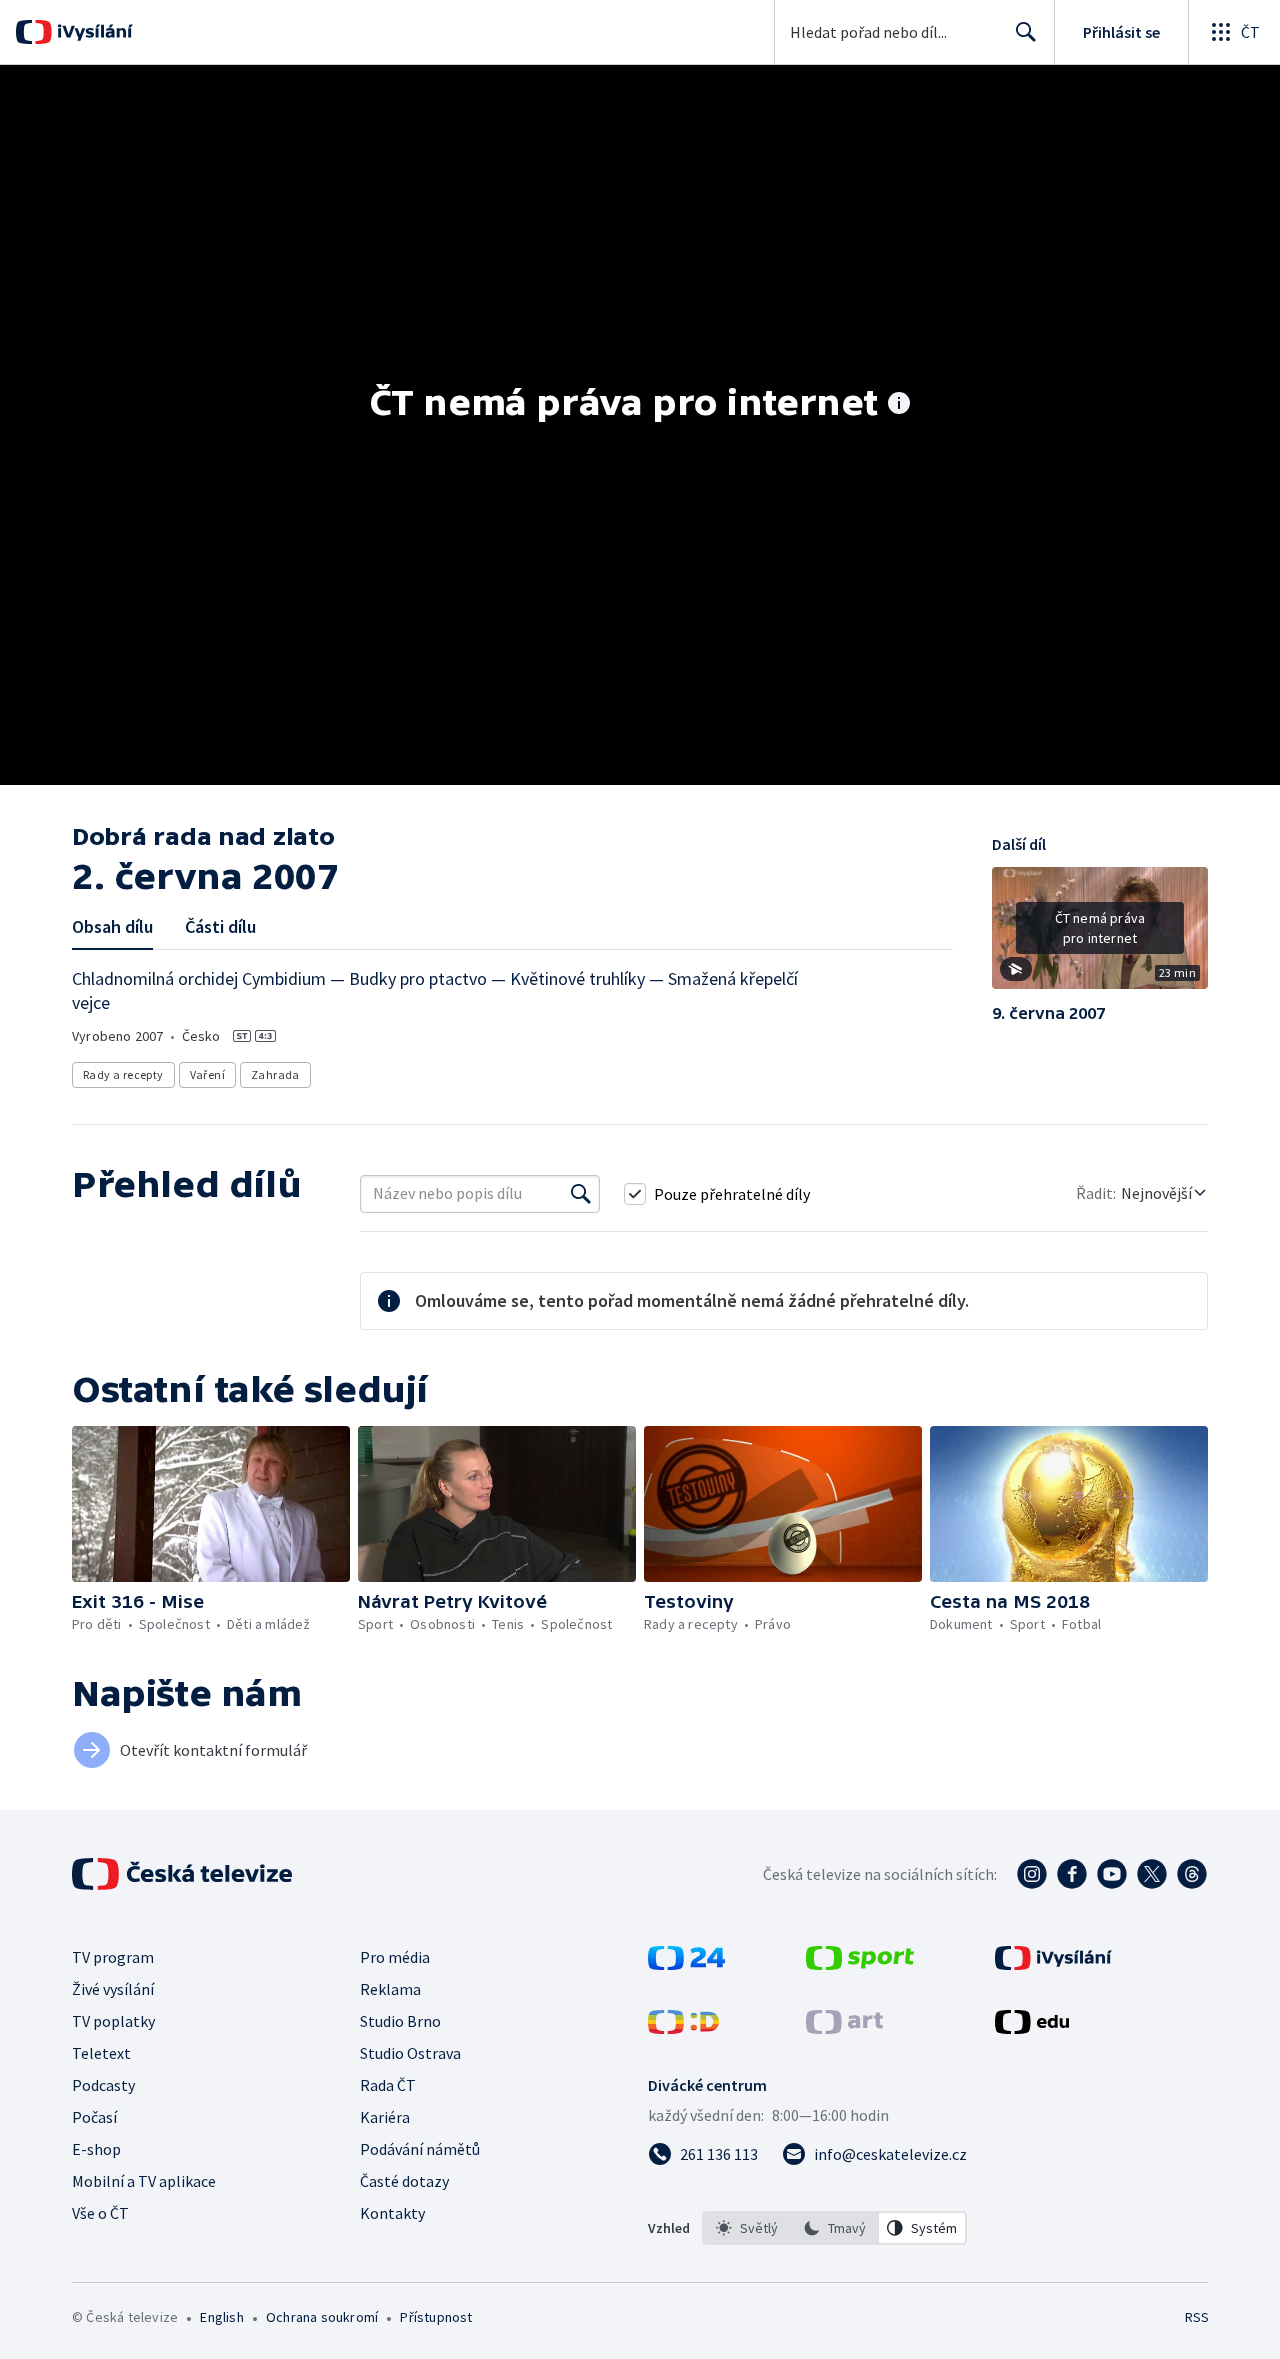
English (221, 2317)
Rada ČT (388, 2085)
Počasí (94, 2117)
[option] (747, 2228)
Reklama (390, 1989)
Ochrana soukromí (322, 2317)
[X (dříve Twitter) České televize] (1152, 1874)
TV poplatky (113, 2021)
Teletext (101, 2053)
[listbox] (834, 2228)
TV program (113, 1957)
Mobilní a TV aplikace (144, 2181)
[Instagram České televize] (1032, 1874)
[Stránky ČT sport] (860, 1964)
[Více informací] (899, 405)
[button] (1100, 935)
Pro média (395, 1957)
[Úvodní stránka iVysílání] (92, 32)
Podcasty (103, 2085)
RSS (1197, 2317)
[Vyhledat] (581, 1194)
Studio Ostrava (410, 2053)
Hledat (1026, 32)
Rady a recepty (123, 1074)
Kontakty (392, 2213)
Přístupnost (436, 2317)
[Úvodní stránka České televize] (184, 1874)
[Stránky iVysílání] (1053, 1964)
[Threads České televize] (1192, 1874)
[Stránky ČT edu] (1032, 2028)
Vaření (207, 1074)
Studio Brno (400, 2021)
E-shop (96, 2149)
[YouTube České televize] (1112, 1874)
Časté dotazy (404, 2181)
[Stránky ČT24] (686, 1964)
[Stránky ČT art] (844, 2028)
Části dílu (220, 926)
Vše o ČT (100, 2213)
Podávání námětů (420, 2149)
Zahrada (275, 1074)
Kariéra (385, 2117)
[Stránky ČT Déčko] (683, 2028)
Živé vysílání (113, 1989)
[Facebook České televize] (1072, 1874)
